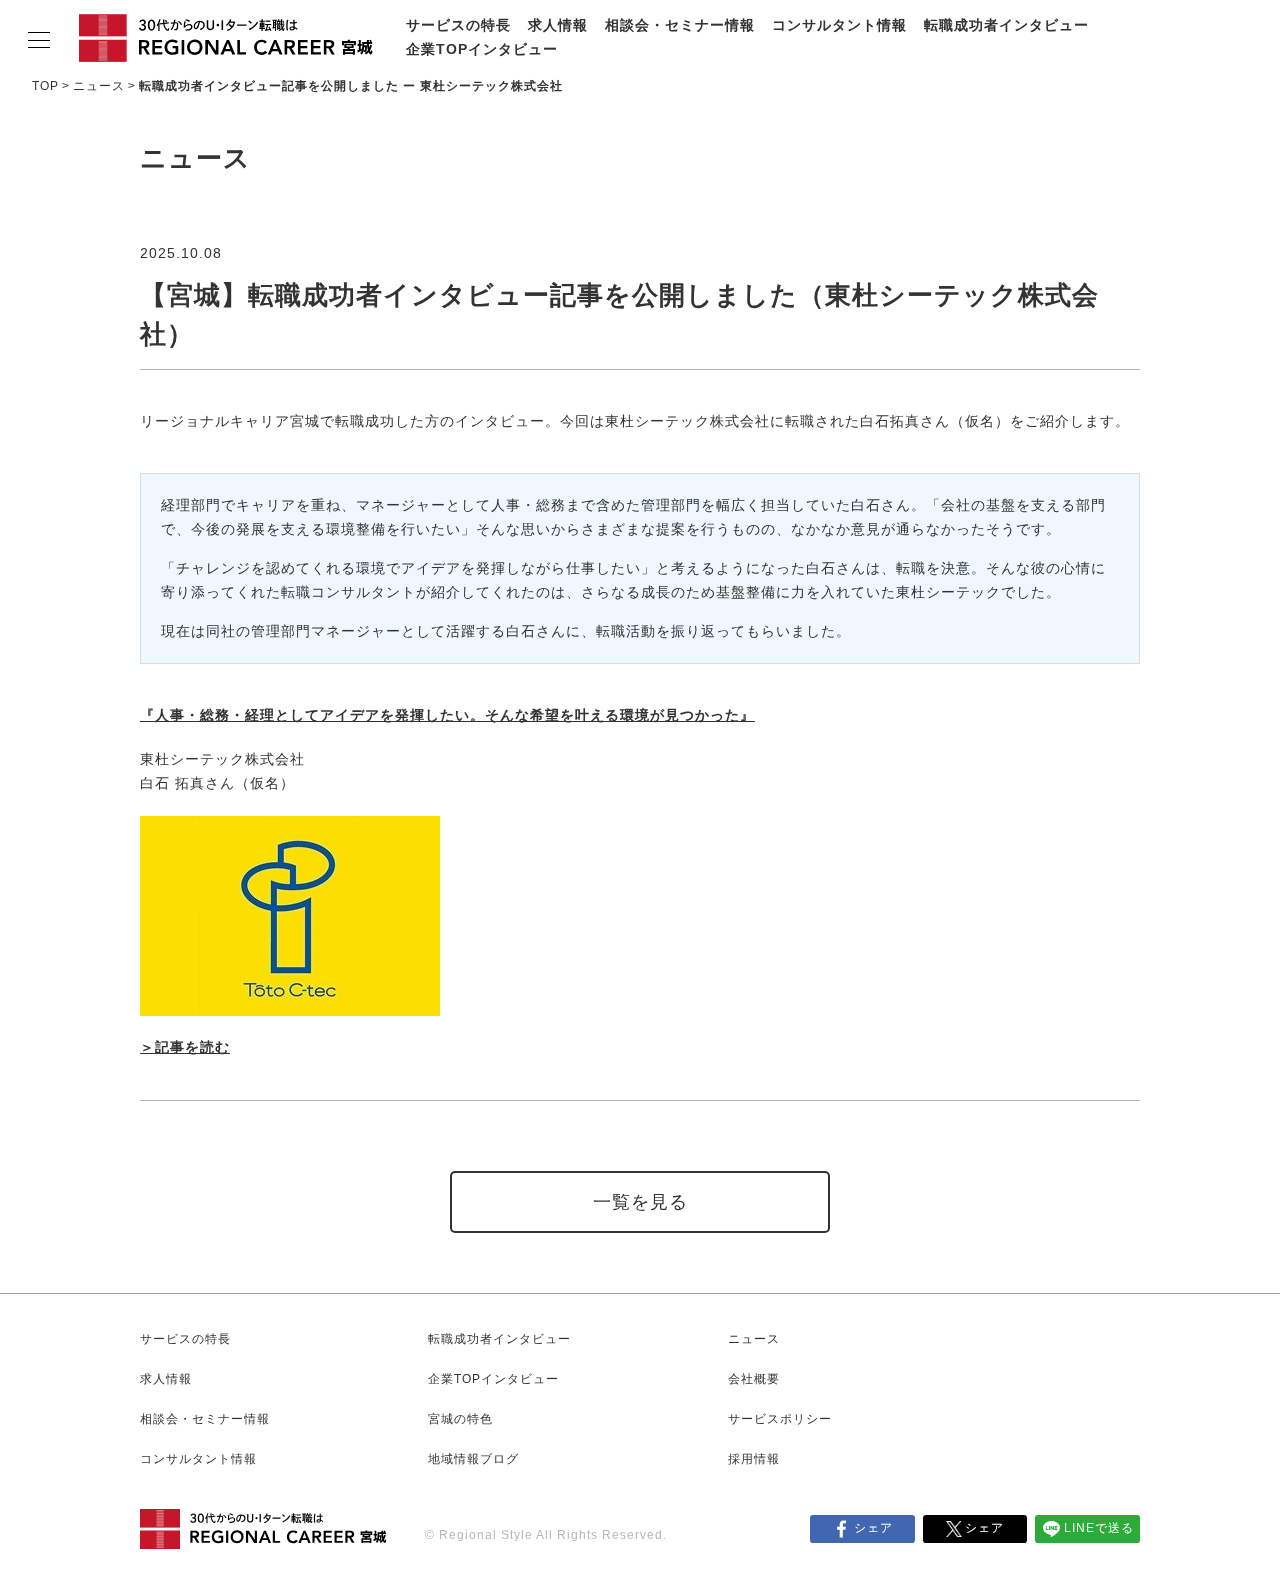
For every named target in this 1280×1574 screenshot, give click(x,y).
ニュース (99, 86)
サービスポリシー (780, 1419)
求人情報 (558, 25)
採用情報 (754, 1459)
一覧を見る (640, 1202)
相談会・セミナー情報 (680, 25)
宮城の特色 (460, 1419)
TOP (45, 86)
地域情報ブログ (473, 1459)
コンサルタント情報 (839, 25)
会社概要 (754, 1379)
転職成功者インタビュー (1006, 25)
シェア (873, 1528)
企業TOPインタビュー (482, 49)
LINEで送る (1099, 1528)
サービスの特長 (458, 25)
